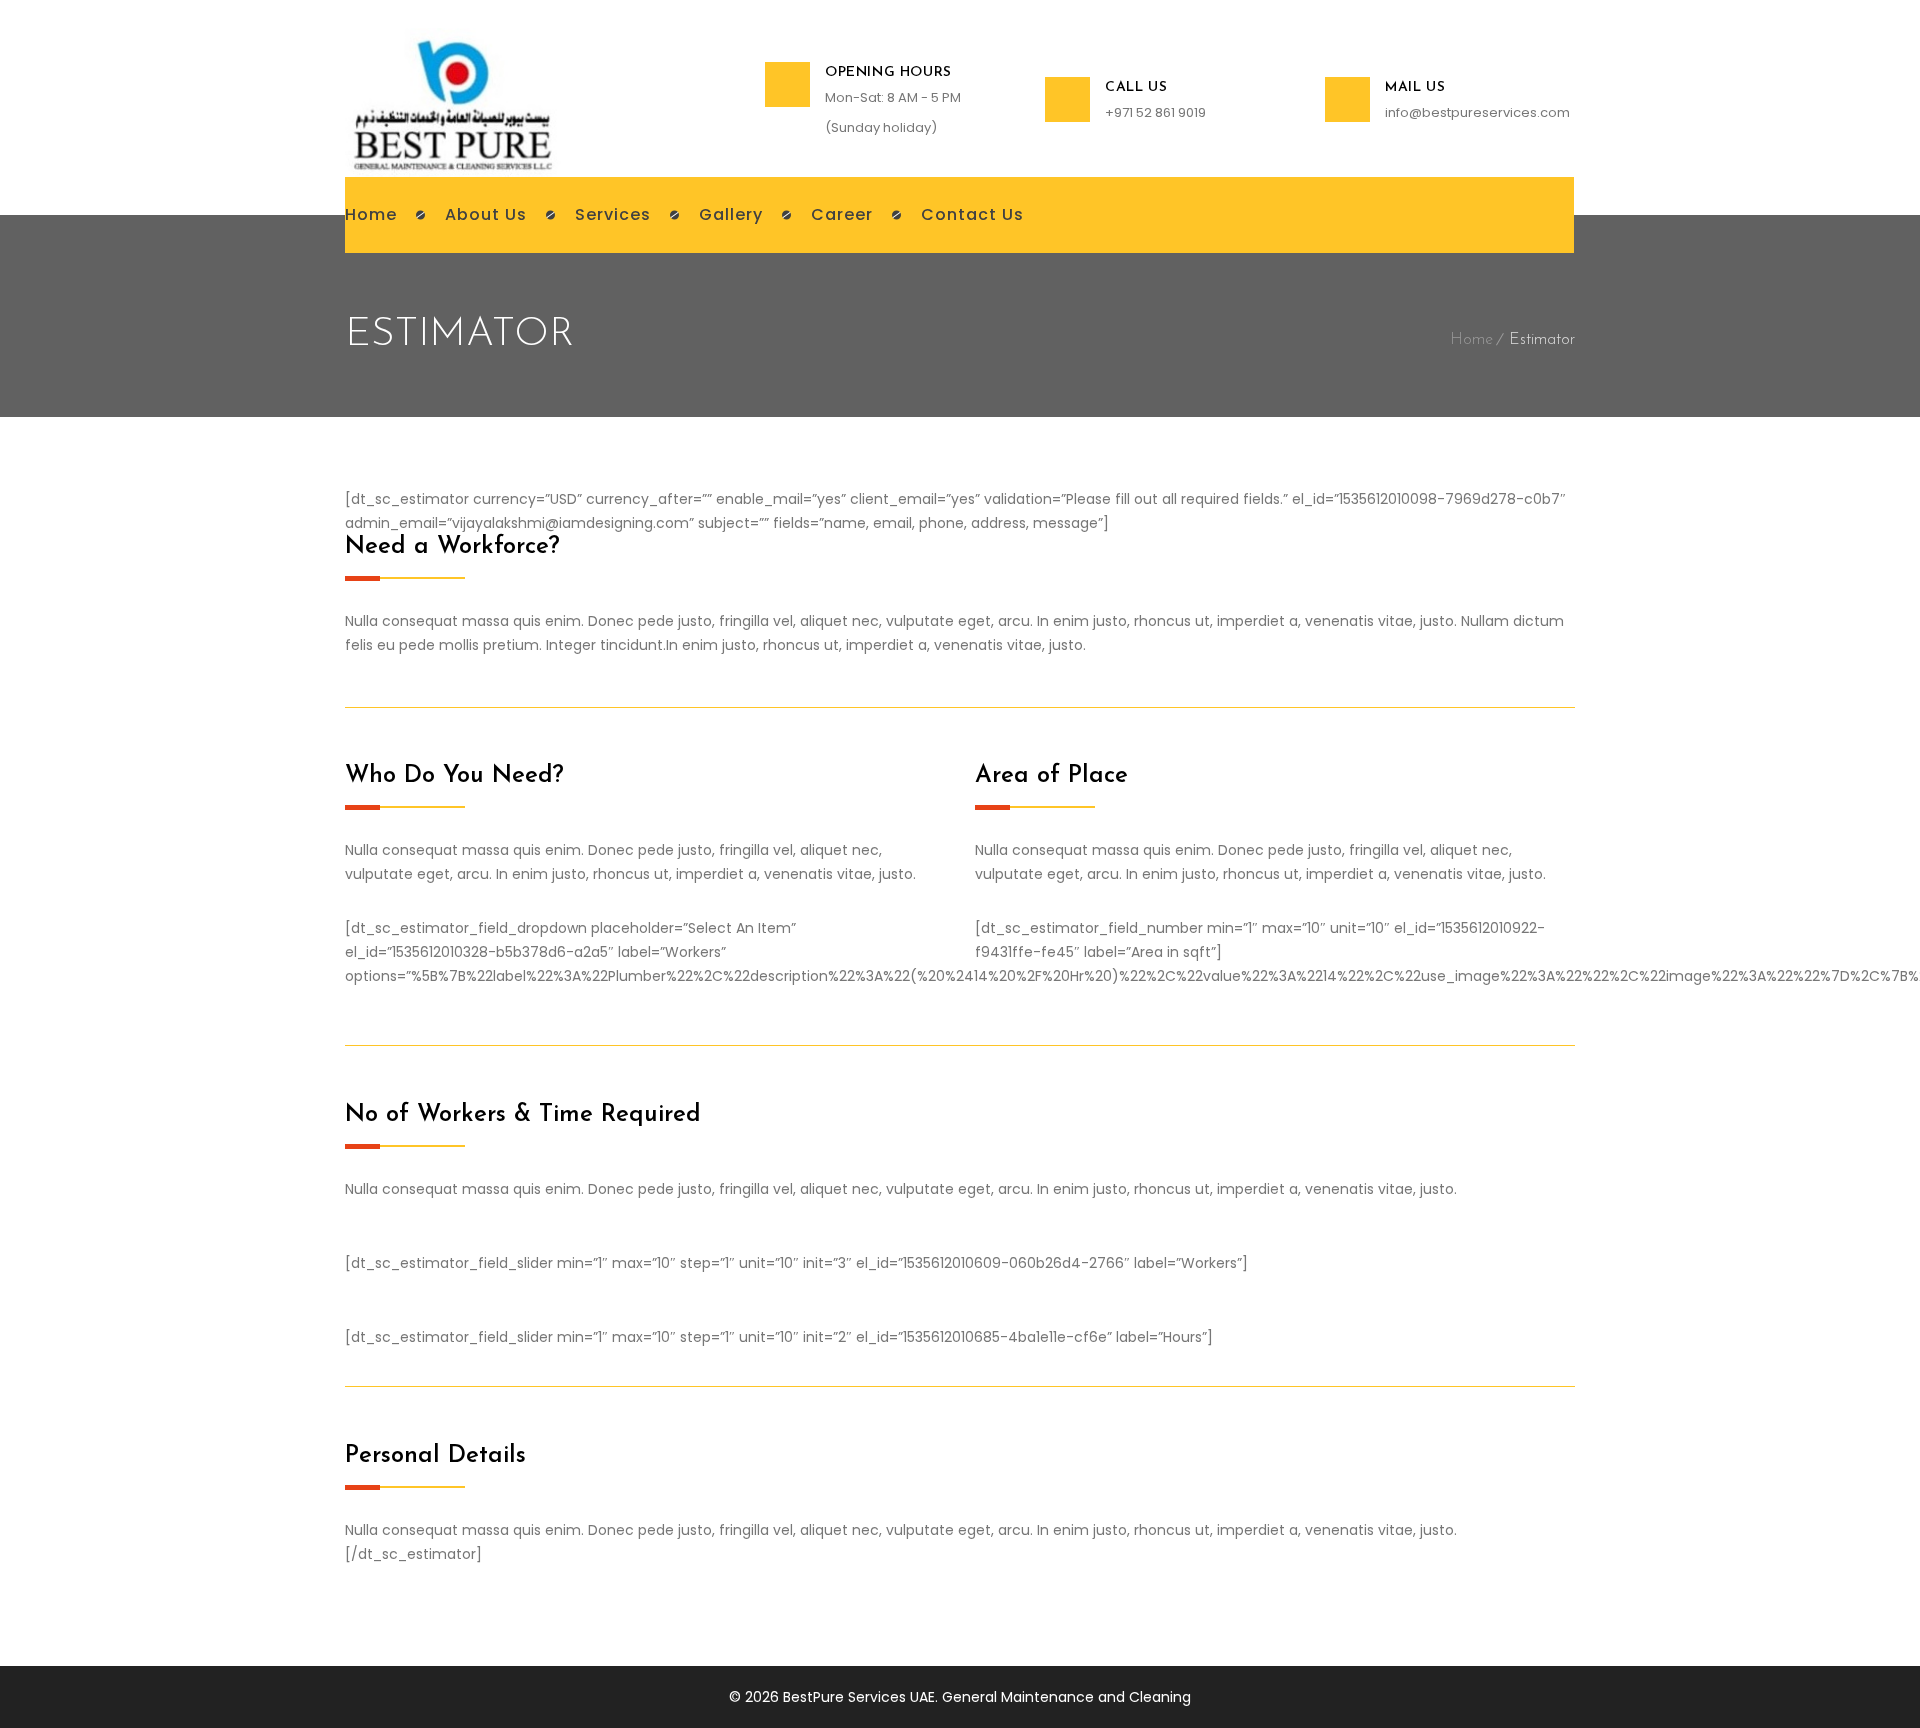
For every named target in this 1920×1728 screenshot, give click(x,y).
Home (1471, 340)
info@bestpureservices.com (1477, 112)
